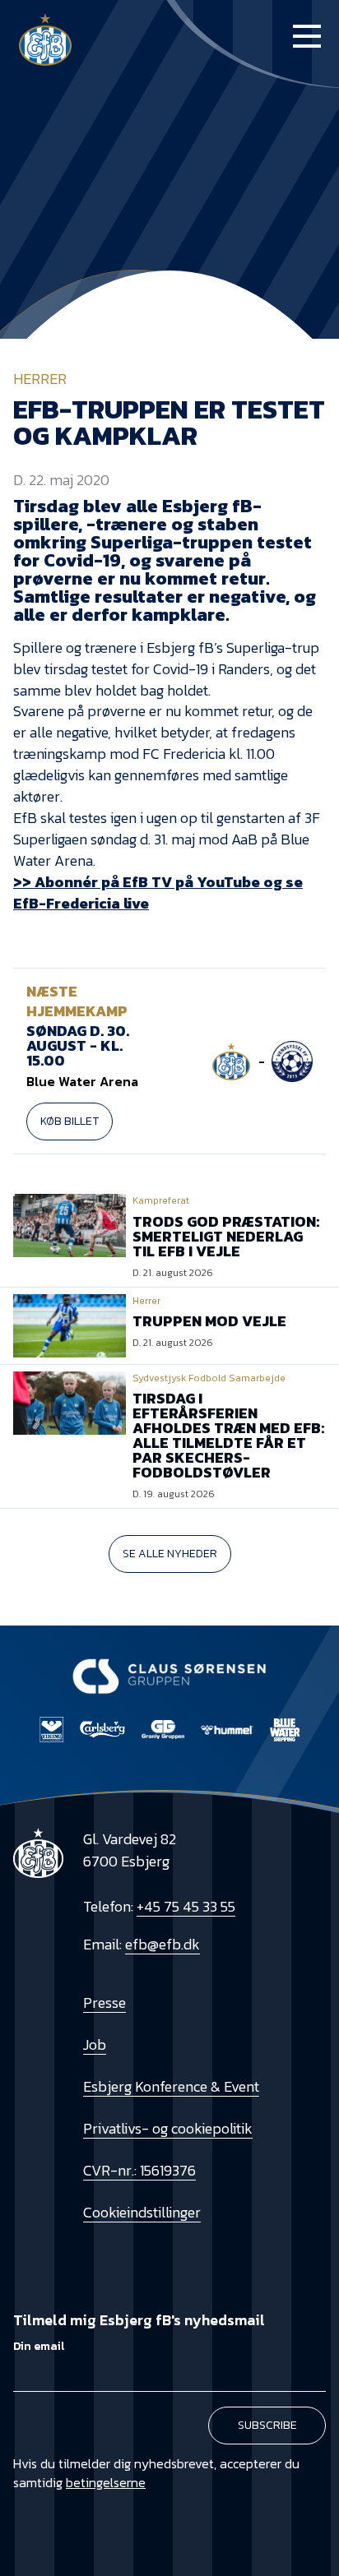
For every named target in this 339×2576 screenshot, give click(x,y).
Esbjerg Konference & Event (171, 2086)
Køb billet (70, 1121)
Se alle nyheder (170, 1554)
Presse (104, 2003)
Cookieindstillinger (142, 2212)
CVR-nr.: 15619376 (139, 2170)
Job (95, 2044)
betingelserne (106, 2482)
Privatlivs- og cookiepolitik (168, 2128)
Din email (39, 2346)
